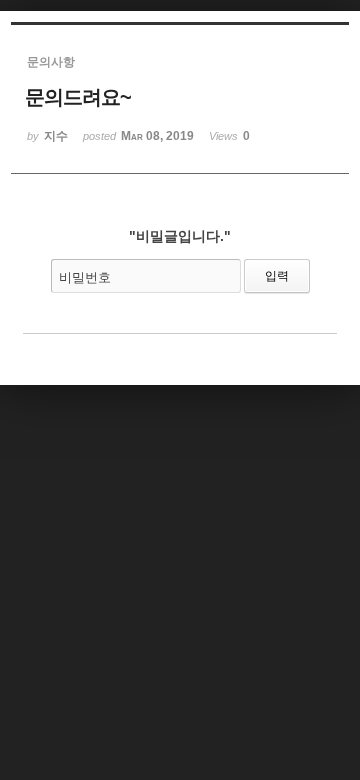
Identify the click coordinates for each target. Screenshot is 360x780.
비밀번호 (85, 277)
